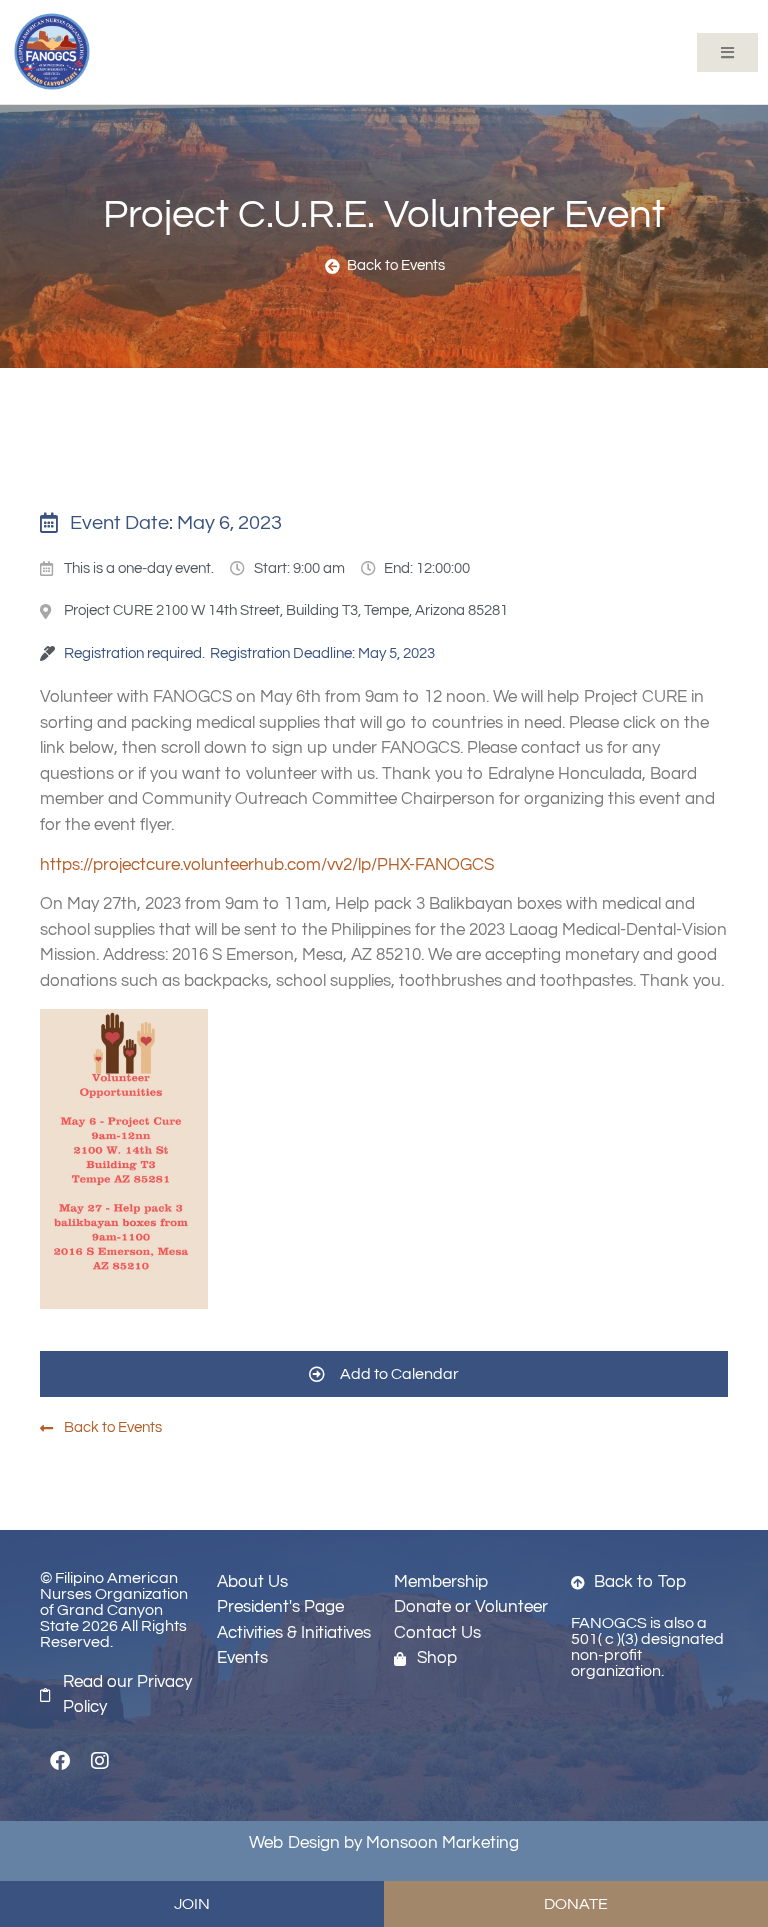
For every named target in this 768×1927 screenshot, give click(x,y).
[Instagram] (100, 1761)
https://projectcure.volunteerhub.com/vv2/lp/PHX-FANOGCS (267, 865)
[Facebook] (60, 1761)
